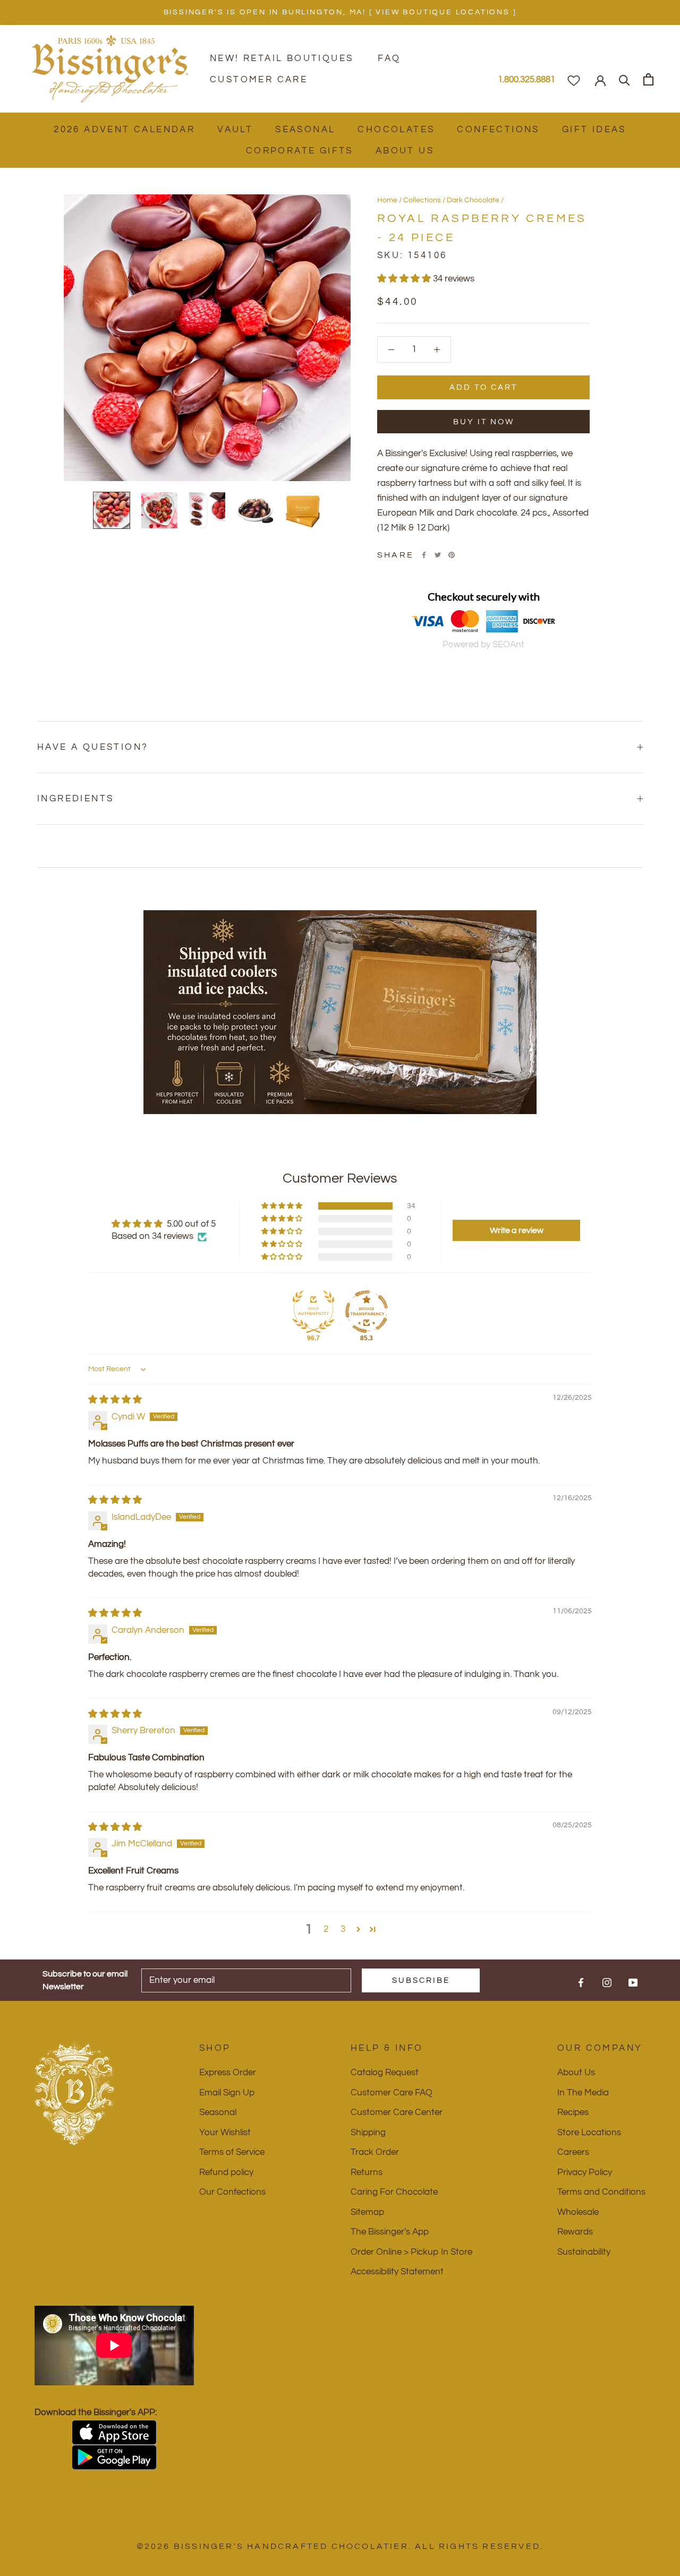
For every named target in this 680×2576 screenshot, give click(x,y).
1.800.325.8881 (526, 80)
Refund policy (226, 2172)
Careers (573, 2152)
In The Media (583, 2093)
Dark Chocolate (473, 200)
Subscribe (421, 1980)
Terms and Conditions (601, 2192)
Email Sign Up (227, 2093)
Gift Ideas (594, 130)
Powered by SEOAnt (483, 645)
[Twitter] (438, 555)
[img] (115, 1400)
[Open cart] (648, 79)
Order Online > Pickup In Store (411, 2252)
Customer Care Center (397, 2112)
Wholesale (578, 2212)
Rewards (575, 2232)
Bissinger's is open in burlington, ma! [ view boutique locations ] (340, 12)
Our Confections (232, 2192)
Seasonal (305, 130)
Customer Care (259, 80)
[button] (405, 279)
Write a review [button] (517, 1230)
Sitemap (367, 2212)
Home (387, 200)
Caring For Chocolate (394, 2192)
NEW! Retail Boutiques (282, 58)
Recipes (573, 2112)
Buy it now (484, 422)
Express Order (228, 2073)
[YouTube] (633, 1982)
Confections (498, 130)
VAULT (235, 130)
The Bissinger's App (390, 2232)
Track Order (375, 2152)
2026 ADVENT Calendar (124, 130)
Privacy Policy (585, 2172)
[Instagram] (607, 1982)
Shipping (368, 2133)
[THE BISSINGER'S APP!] (114, 2432)
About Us (405, 151)
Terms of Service (232, 2152)
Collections (422, 200)
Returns (367, 2172)
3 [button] (343, 1929)
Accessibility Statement (397, 2272)
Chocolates (396, 130)
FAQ (389, 58)
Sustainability (584, 2252)
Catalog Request (385, 2073)
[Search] (624, 79)
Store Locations (589, 2133)
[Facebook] (424, 555)
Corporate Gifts (300, 151)
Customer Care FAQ (392, 2093)
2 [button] (326, 1929)
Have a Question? (93, 747)
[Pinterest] (452, 555)
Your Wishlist (225, 2133)
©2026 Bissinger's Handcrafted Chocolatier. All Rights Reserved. (340, 2546)
